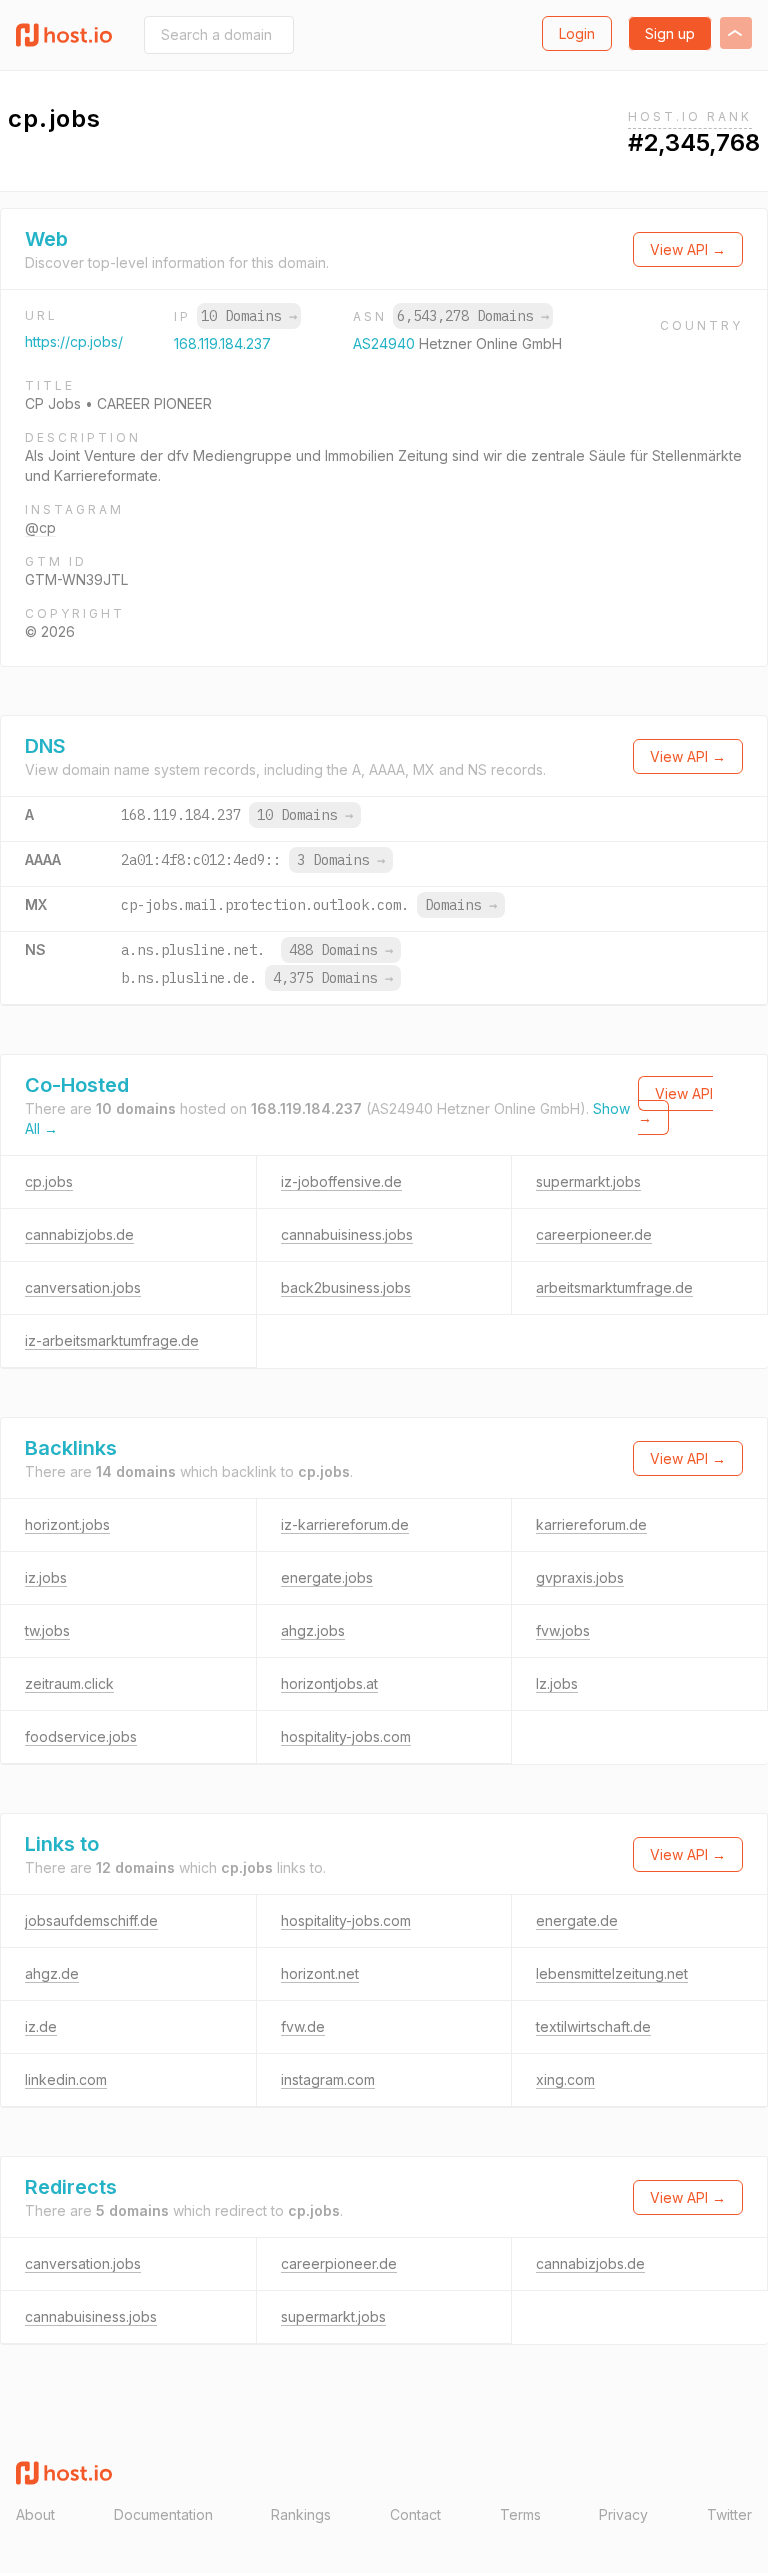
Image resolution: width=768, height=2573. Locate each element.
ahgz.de (52, 1973)
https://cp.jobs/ (74, 341)
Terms (520, 2514)
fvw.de (303, 2026)
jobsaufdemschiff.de (91, 1920)
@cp (40, 527)
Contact (415, 2514)
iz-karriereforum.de (345, 1524)
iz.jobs (46, 1577)
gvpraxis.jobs (580, 1577)
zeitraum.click (69, 1683)
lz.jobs (557, 1683)
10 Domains (249, 316)
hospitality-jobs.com (346, 1736)
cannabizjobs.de (79, 1234)
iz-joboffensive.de (341, 1181)
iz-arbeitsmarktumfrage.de (112, 1340)
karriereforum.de (591, 1524)
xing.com (565, 2079)
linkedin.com (66, 2079)
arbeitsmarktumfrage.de (614, 1287)
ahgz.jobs (313, 1630)
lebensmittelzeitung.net (612, 1973)
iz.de (41, 2026)
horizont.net (320, 1973)
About (35, 2514)
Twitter (729, 2514)
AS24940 (386, 343)
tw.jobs (47, 1630)
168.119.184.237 (222, 343)
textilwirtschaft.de (593, 2026)
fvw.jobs (563, 1630)
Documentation (163, 2514)
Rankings (301, 2514)
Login (577, 33)
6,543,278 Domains (473, 316)
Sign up (670, 33)
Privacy (623, 2514)
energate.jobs (327, 1577)
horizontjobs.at (329, 1683)
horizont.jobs (67, 1524)
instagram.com (328, 2079)
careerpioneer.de (594, 1234)
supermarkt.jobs (588, 1181)
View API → (688, 249)
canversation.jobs (83, 1287)
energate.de (577, 1920)
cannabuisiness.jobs (347, 1234)
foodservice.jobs (81, 1736)
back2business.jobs (346, 1287)
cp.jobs (49, 1181)
